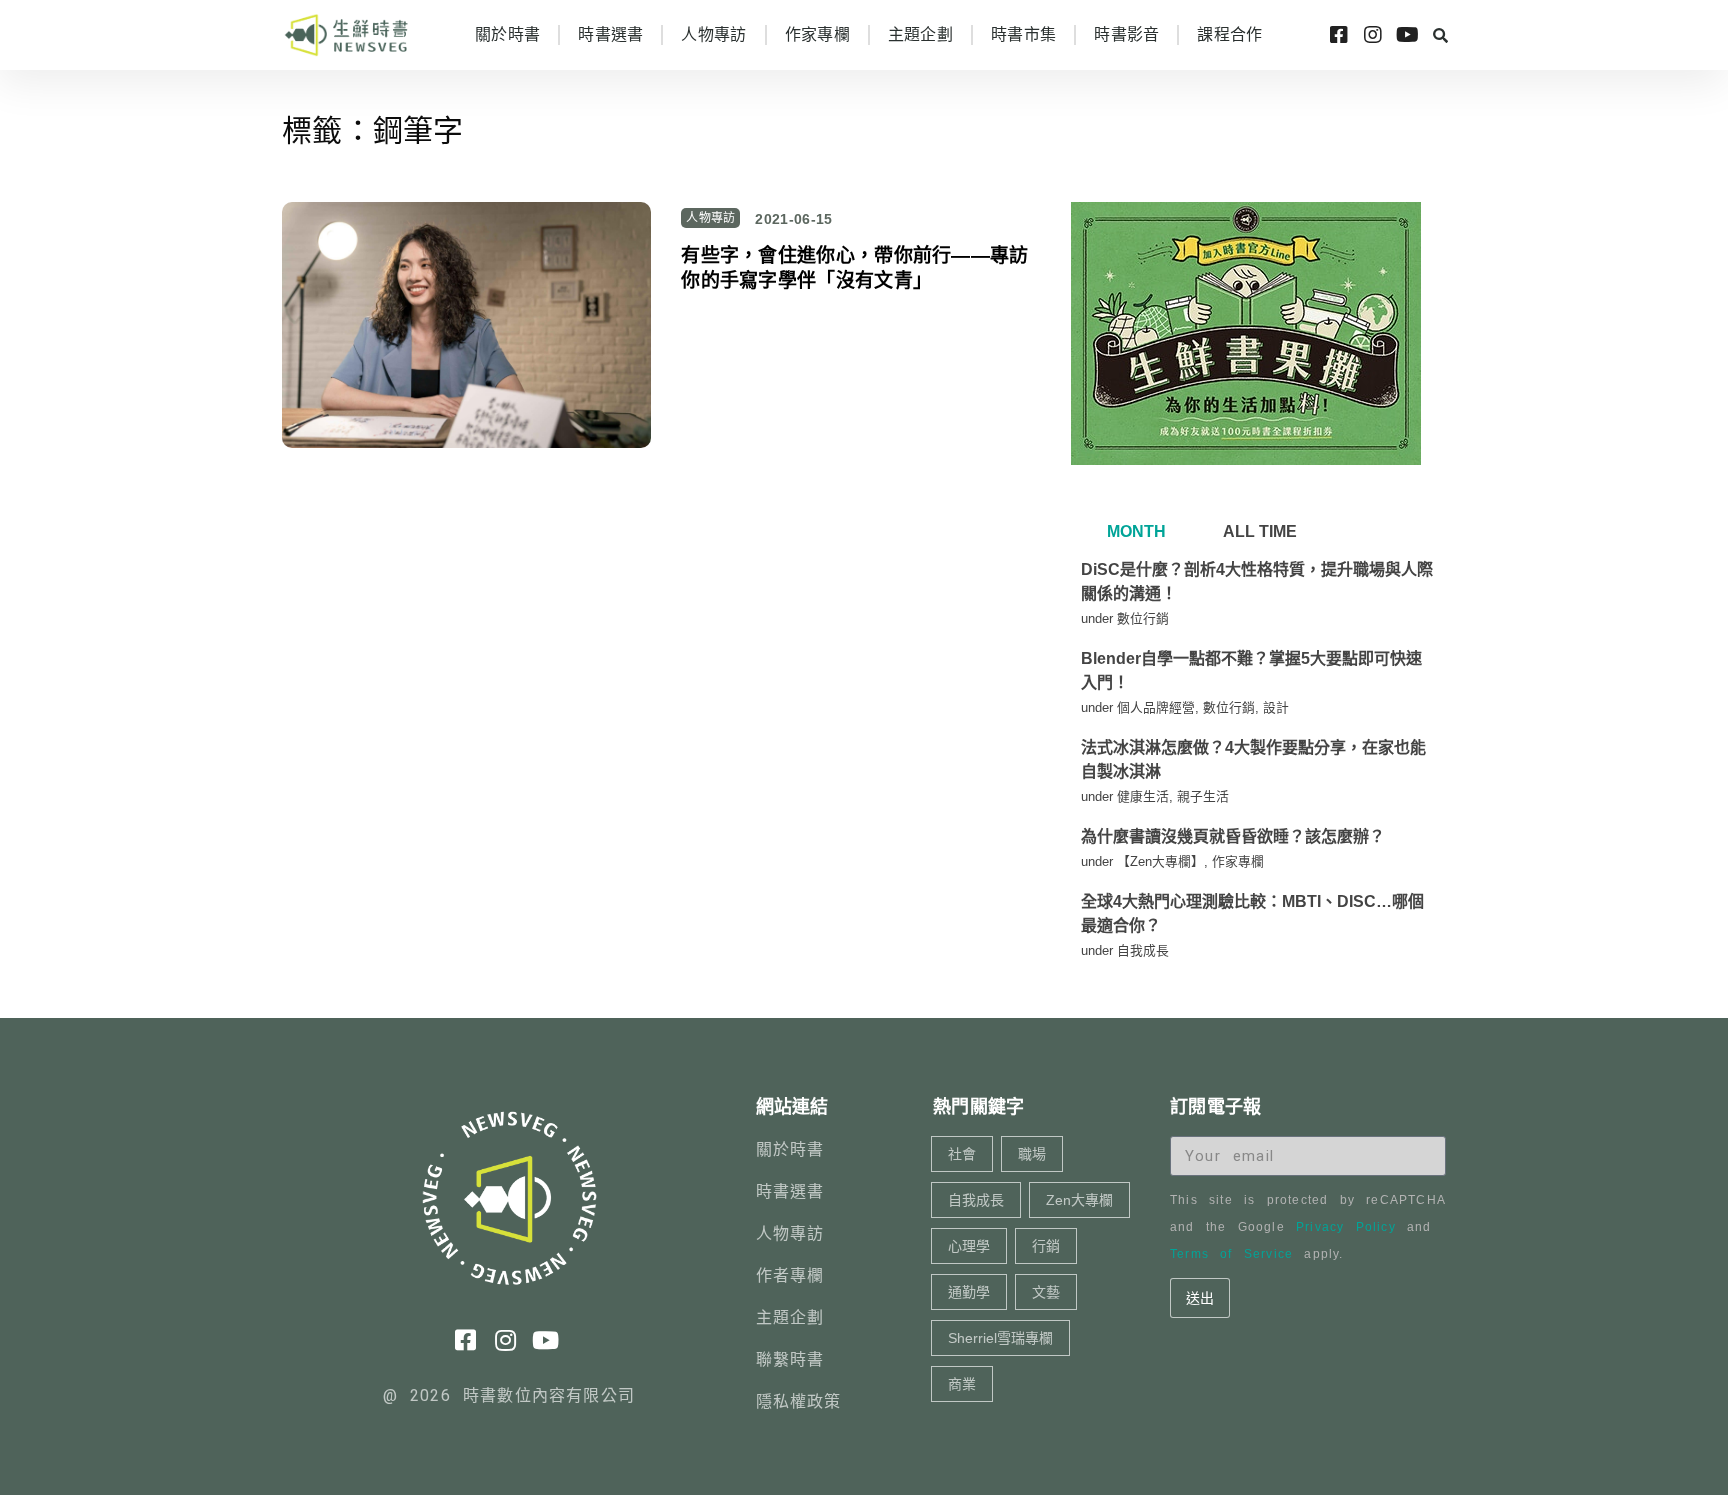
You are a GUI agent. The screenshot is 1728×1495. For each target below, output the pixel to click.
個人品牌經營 (1156, 707)
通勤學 (969, 1292)
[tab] (1134, 532)
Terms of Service (1231, 1254)
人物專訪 (713, 34)
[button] (1440, 35)
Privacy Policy (1346, 1227)
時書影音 (1126, 34)
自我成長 (1143, 950)
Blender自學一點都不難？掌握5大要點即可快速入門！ (1251, 670)
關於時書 (507, 34)
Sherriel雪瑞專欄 (1000, 1338)
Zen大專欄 (1079, 1200)
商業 (962, 1384)
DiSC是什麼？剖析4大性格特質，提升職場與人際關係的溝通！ (1257, 581)
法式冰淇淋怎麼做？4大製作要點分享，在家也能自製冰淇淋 (1253, 759)
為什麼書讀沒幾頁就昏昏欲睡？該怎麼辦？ (1233, 836)
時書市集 (1023, 34)
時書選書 (610, 34)
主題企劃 (920, 34)
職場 (1032, 1154)
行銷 (1046, 1246)
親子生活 (1203, 796)
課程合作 (1229, 34)
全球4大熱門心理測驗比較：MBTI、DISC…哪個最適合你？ (1252, 913)
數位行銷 (1143, 618)
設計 (1276, 707)
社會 (962, 1154)
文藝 (1046, 1292)
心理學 (969, 1246)
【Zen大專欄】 (1160, 861)
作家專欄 (817, 34)
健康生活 (1143, 796)
